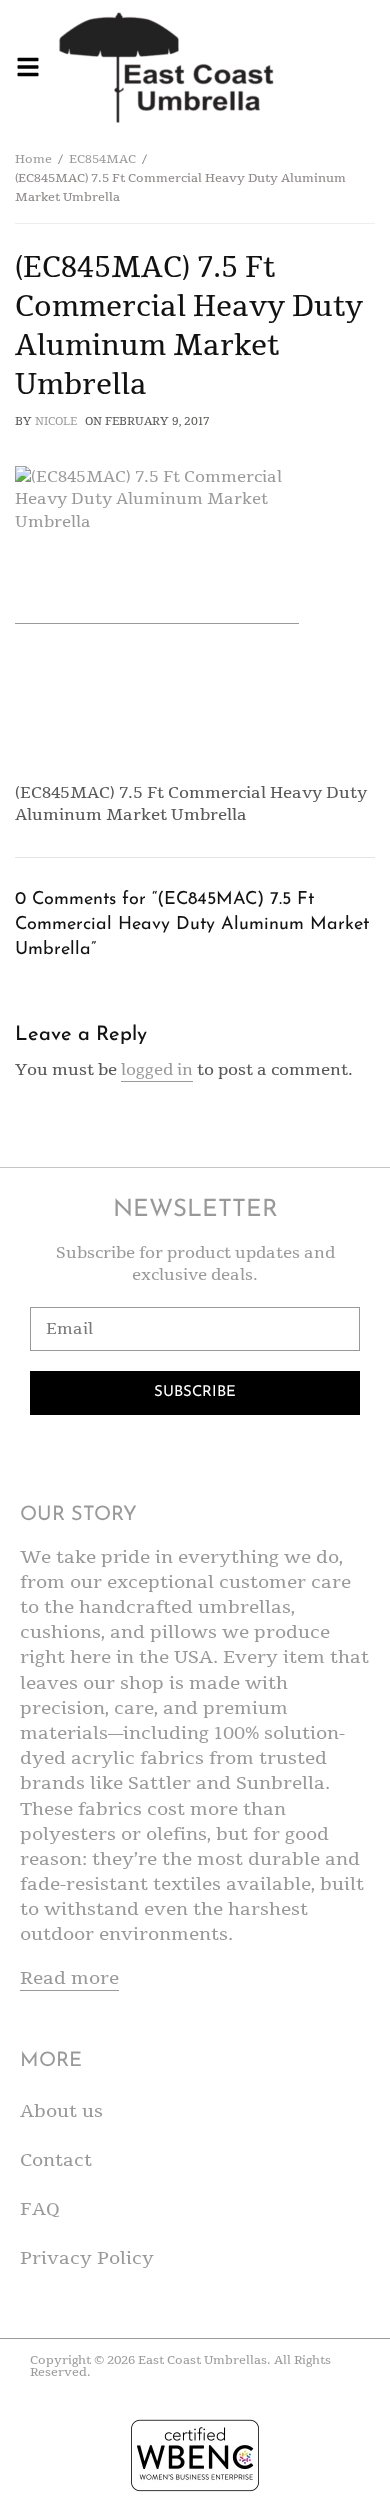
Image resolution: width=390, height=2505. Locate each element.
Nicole (56, 421)
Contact (56, 2160)
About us (61, 2111)
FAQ (40, 2209)
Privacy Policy (87, 2258)
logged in (157, 1070)
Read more (69, 1978)
